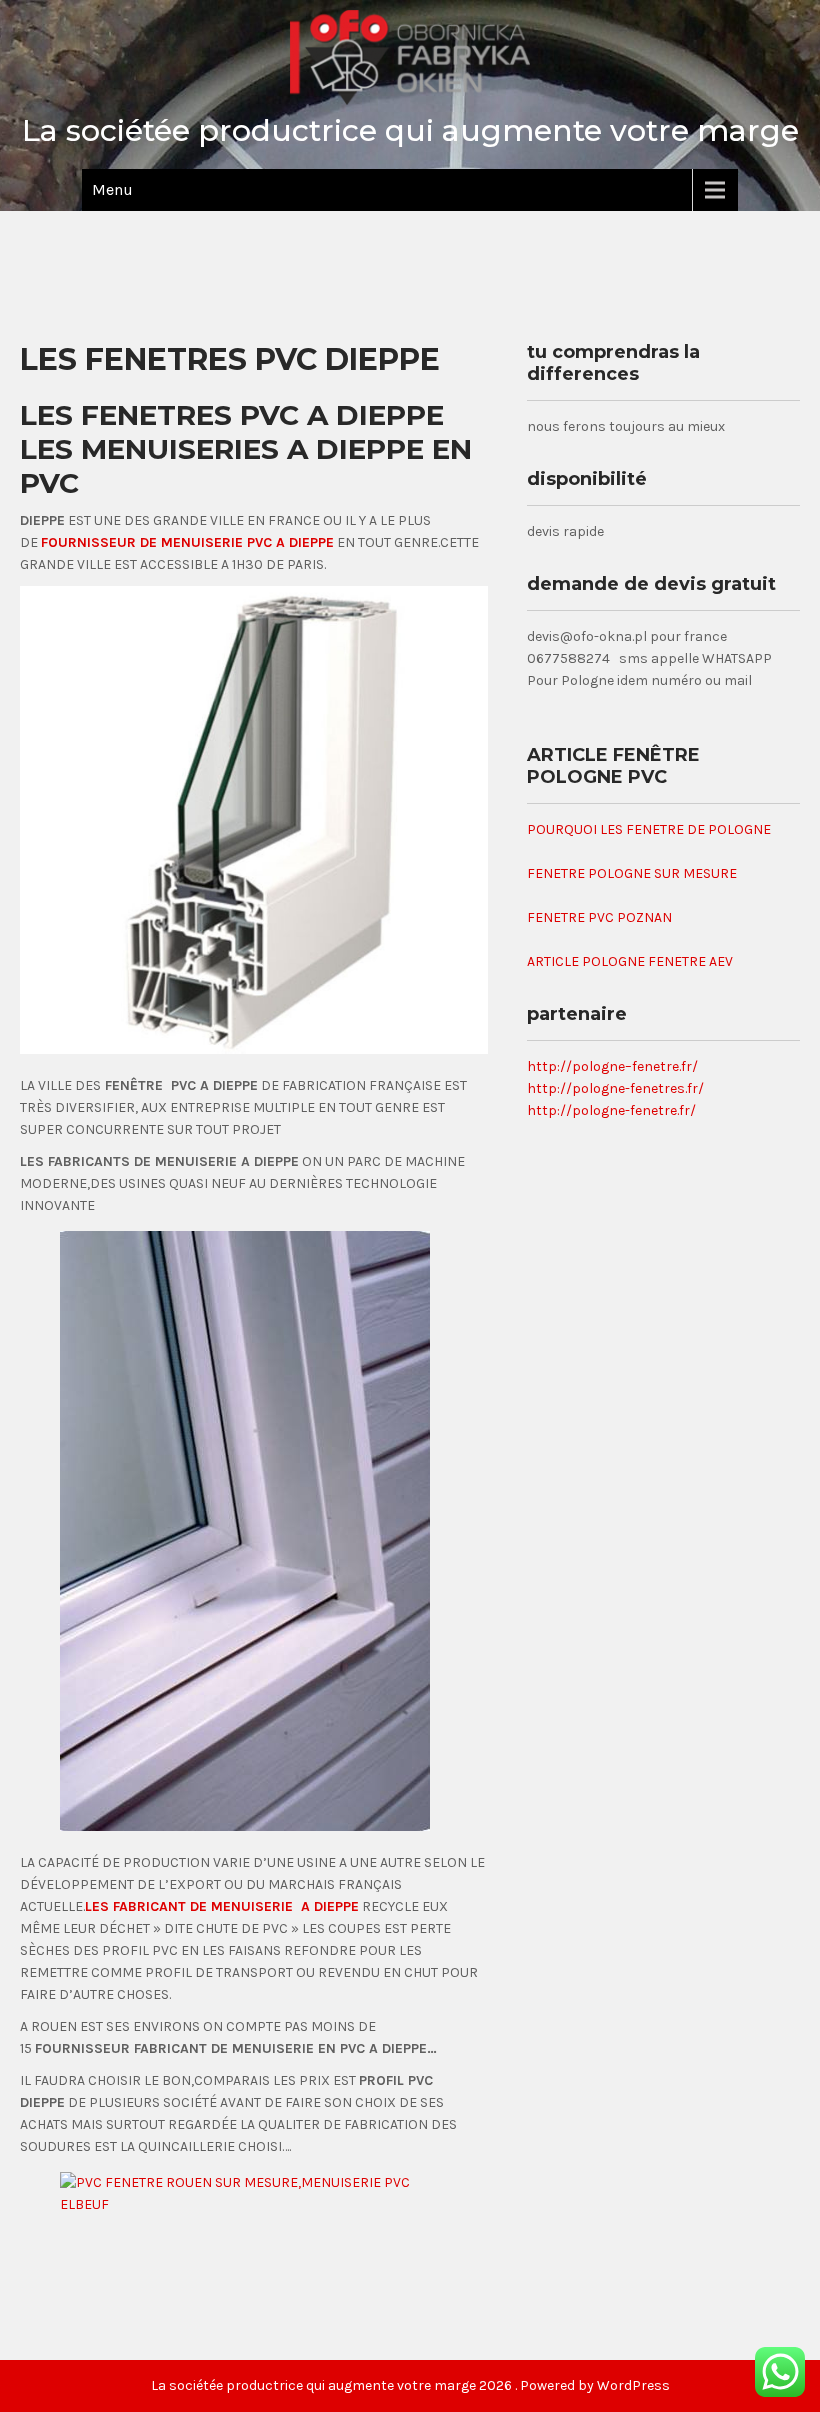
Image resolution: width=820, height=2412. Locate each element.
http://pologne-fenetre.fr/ (611, 1110)
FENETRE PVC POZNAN (599, 917)
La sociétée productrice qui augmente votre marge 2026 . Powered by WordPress (410, 2385)
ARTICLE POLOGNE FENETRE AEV (630, 961)
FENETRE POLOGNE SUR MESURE (632, 873)
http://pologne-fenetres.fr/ (615, 1088)
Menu (112, 189)
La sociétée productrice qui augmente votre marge (410, 130)
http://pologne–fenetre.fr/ (612, 1066)
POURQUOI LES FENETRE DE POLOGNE (649, 829)
